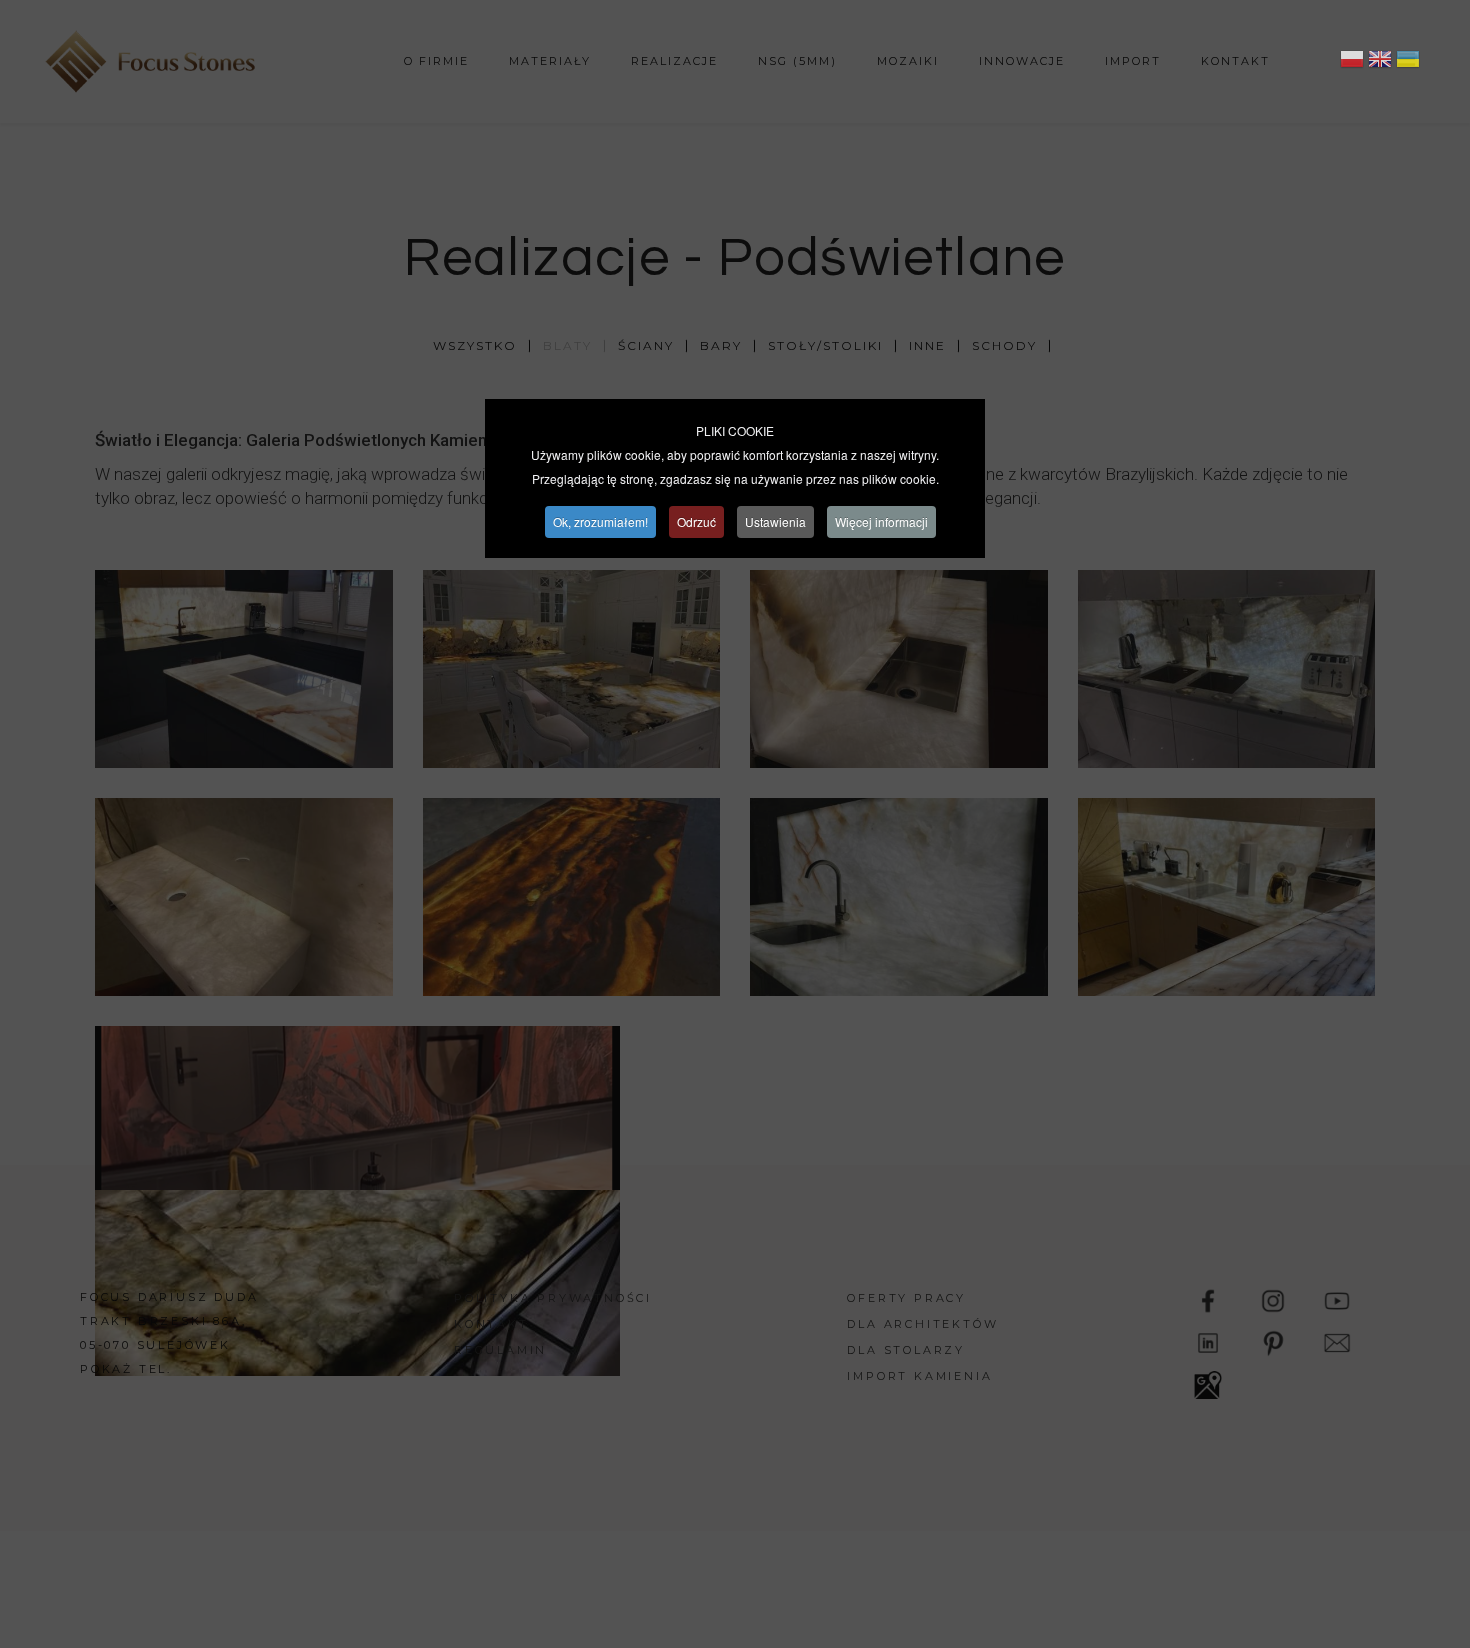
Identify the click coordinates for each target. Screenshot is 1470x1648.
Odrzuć (696, 521)
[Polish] (1352, 62)
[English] (1380, 62)
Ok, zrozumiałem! (600, 521)
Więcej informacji (881, 521)
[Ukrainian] (1408, 62)
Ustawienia (775, 521)
